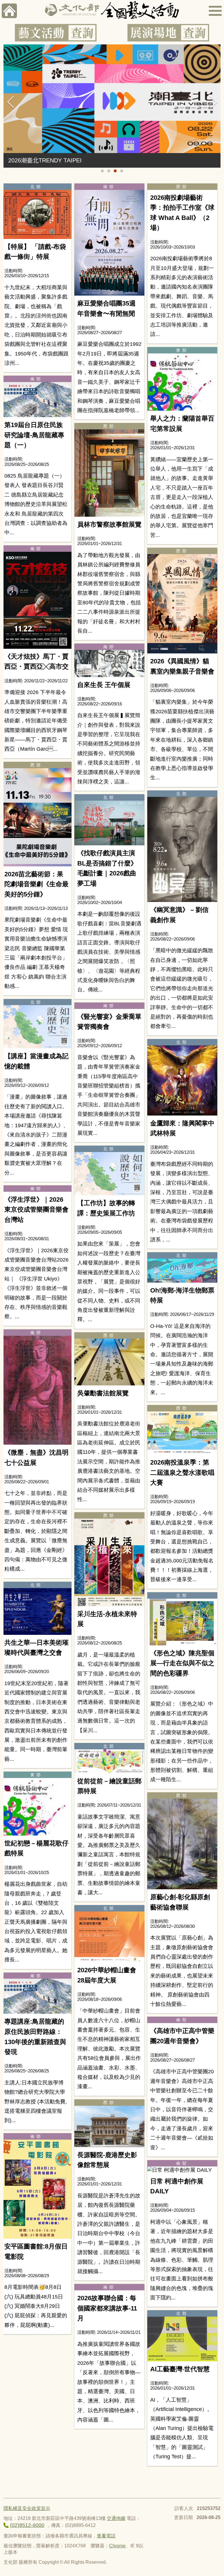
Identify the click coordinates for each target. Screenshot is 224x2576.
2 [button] (109, 171)
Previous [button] (11, 102)
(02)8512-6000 (27, 2525)
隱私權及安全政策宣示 (27, 2508)
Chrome (117, 2546)
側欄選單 (215, 11)
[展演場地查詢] (168, 33)
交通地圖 (116, 2518)
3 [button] (115, 171)
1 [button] (102, 171)
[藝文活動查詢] (56, 33)
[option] (112, 106)
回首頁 (9, 11)
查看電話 (106, 2536)
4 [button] (122, 171)
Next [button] (213, 102)
